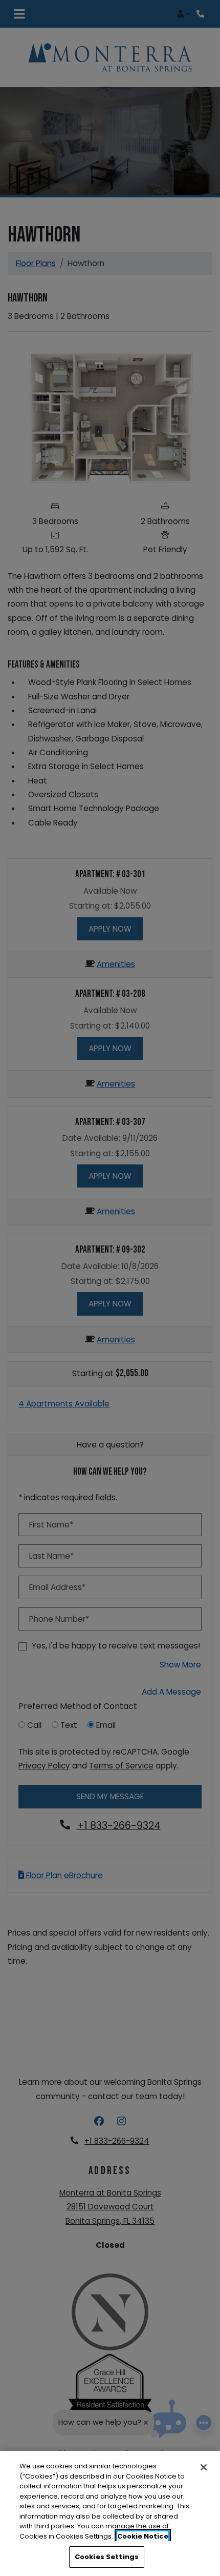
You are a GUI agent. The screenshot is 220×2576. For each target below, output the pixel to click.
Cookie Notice (143, 2536)
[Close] (204, 2467)
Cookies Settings (107, 2557)
